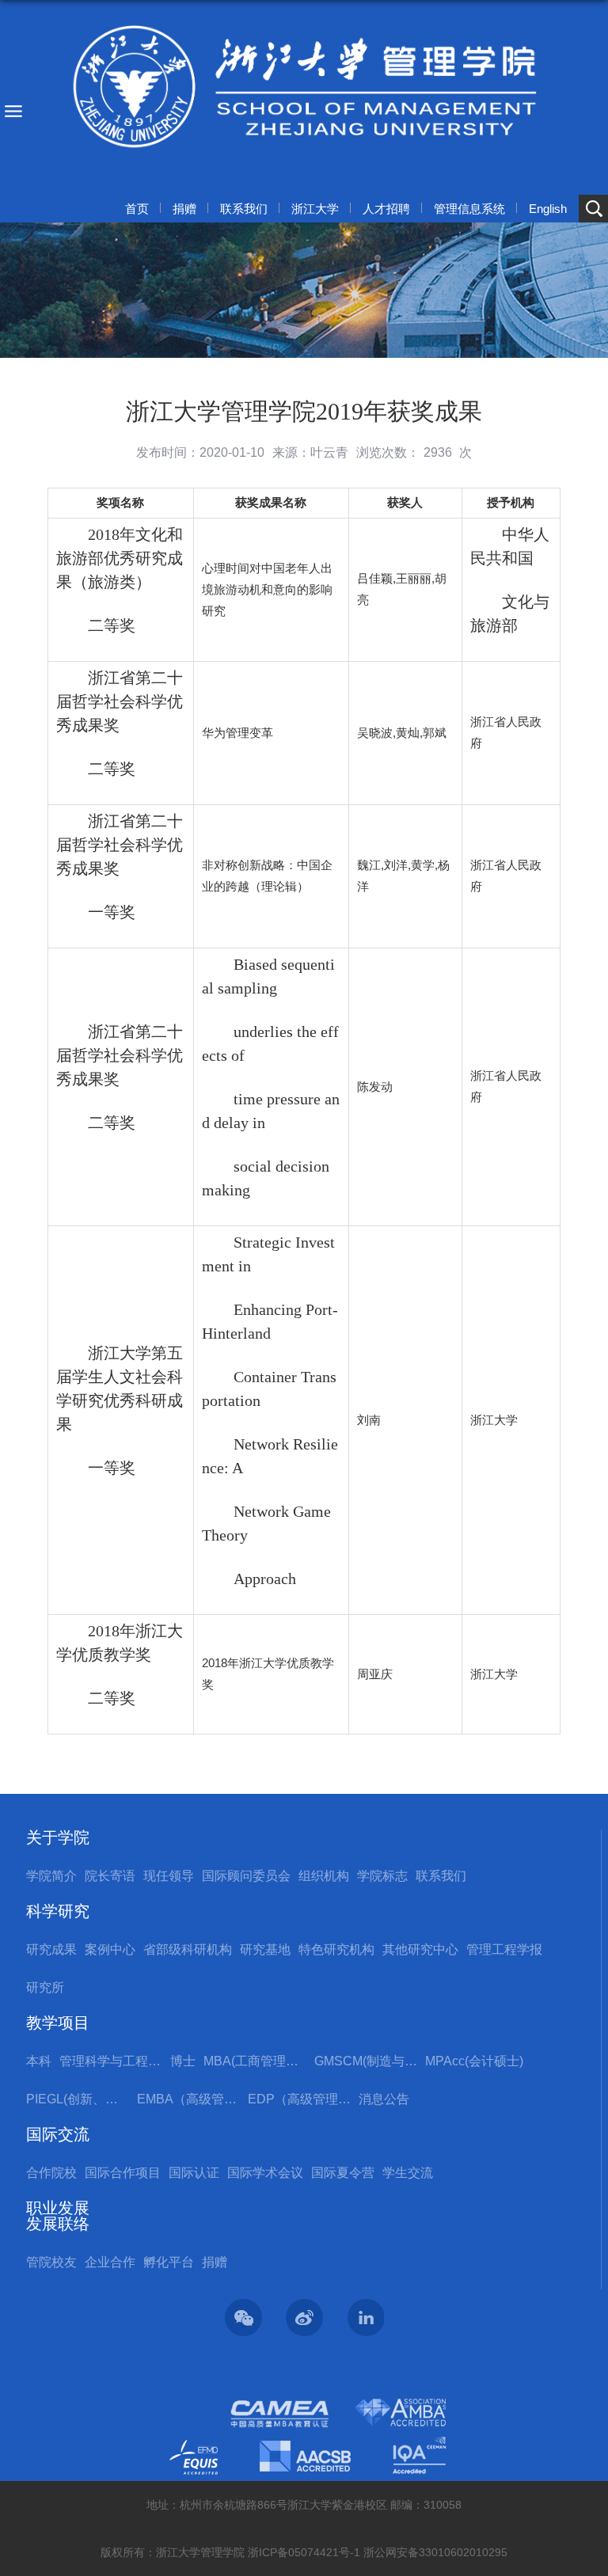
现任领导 (169, 1876)
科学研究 (58, 1911)
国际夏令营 (343, 2173)
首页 (137, 209)
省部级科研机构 (188, 1949)
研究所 (45, 1987)
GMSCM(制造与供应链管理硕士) (366, 2061)
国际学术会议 (265, 2173)
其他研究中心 (420, 1949)
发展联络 (58, 2224)
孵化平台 (169, 2262)
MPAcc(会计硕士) (474, 2061)
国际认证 (194, 2173)
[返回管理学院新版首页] (304, 87)
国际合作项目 (123, 2173)
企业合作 (110, 2262)
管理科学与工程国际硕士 (111, 2061)
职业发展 (58, 2208)
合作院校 (51, 2173)
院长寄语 (110, 1876)
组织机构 (324, 1876)
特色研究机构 (336, 1949)
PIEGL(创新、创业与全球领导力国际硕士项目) (78, 2099)
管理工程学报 (504, 1949)
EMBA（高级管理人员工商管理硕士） (188, 2099)
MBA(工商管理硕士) (255, 2061)
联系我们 (244, 209)
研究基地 (265, 1949)
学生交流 (408, 2173)
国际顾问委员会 (246, 1876)
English (548, 209)
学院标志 (382, 1876)
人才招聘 (386, 209)
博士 (183, 2061)
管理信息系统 (469, 209)
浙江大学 (315, 209)
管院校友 (51, 2262)
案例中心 (110, 1949)
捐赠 (184, 209)
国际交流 (58, 2134)
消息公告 (384, 2099)
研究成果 (51, 1949)
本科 (39, 2061)
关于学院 (58, 1837)
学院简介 (51, 1876)
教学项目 (58, 2023)
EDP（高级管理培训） (299, 2099)
